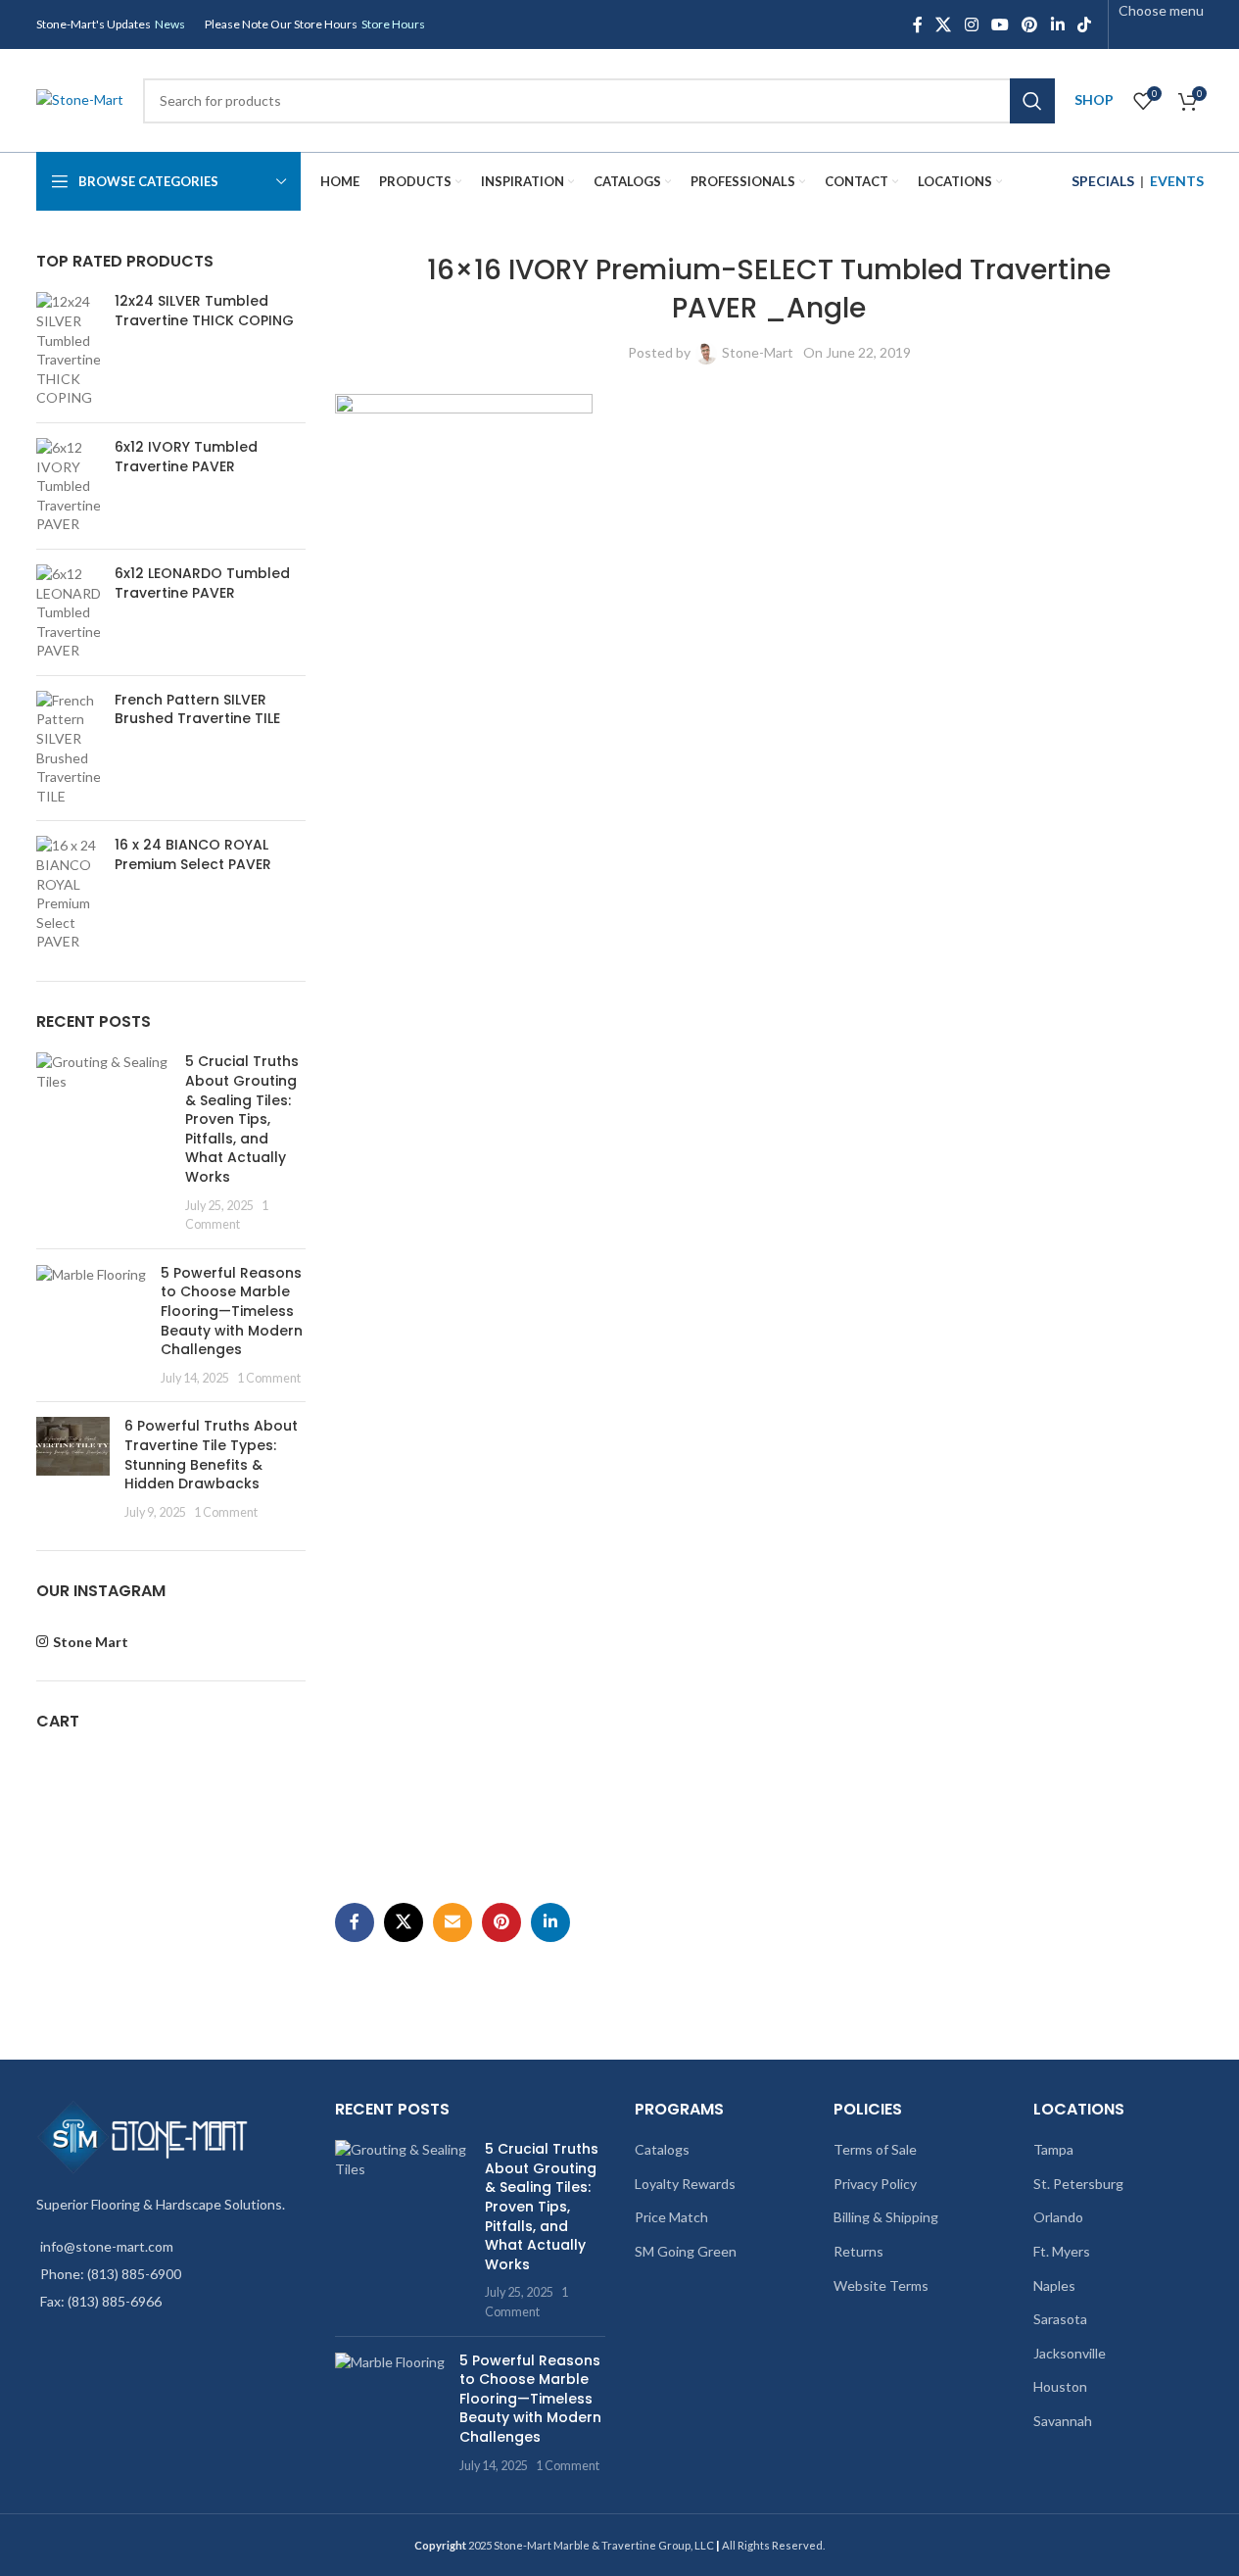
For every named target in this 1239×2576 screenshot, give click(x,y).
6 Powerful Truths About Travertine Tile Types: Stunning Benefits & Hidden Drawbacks (211, 1455)
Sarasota (1060, 2319)
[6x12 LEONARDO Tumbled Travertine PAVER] (68, 612)
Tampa (1053, 2149)
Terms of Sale (875, 2149)
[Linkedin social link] (1057, 24)
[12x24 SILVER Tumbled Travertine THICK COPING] (68, 350)
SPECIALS (1103, 181)
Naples (1054, 2285)
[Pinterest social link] (1030, 24)
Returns (858, 2251)
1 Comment (269, 1378)
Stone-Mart (758, 352)
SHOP (1094, 99)
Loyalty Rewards (685, 2184)
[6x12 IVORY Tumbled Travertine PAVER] (68, 486)
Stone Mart (91, 1642)
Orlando (1058, 2217)
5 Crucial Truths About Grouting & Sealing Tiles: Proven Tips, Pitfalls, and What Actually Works (242, 1119)
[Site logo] (80, 98)
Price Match (671, 2217)
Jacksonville (1070, 2353)
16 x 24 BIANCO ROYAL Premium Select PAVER (193, 855)
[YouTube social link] (1000, 24)
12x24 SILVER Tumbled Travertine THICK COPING (204, 311)
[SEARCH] (1032, 101)
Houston (1060, 2386)
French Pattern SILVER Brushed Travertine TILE (197, 710)
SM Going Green (686, 2251)
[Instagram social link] (971, 24)
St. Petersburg (1078, 2184)
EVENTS (1177, 181)
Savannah (1063, 2421)
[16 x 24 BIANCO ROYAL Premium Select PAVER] (68, 894)
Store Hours (393, 24)
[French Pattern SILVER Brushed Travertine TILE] (68, 749)
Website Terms (881, 2285)
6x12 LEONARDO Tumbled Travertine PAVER (202, 583)
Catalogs (662, 2149)
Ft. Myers (1062, 2251)
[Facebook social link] (918, 24)
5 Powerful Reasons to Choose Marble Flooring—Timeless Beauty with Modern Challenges (232, 1311)
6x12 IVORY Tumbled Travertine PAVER (186, 457)
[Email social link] (453, 1922)
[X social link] (944, 24)
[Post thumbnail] (104, 1142)
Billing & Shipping (886, 2217)
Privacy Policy (875, 2184)
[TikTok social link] (1084, 24)
